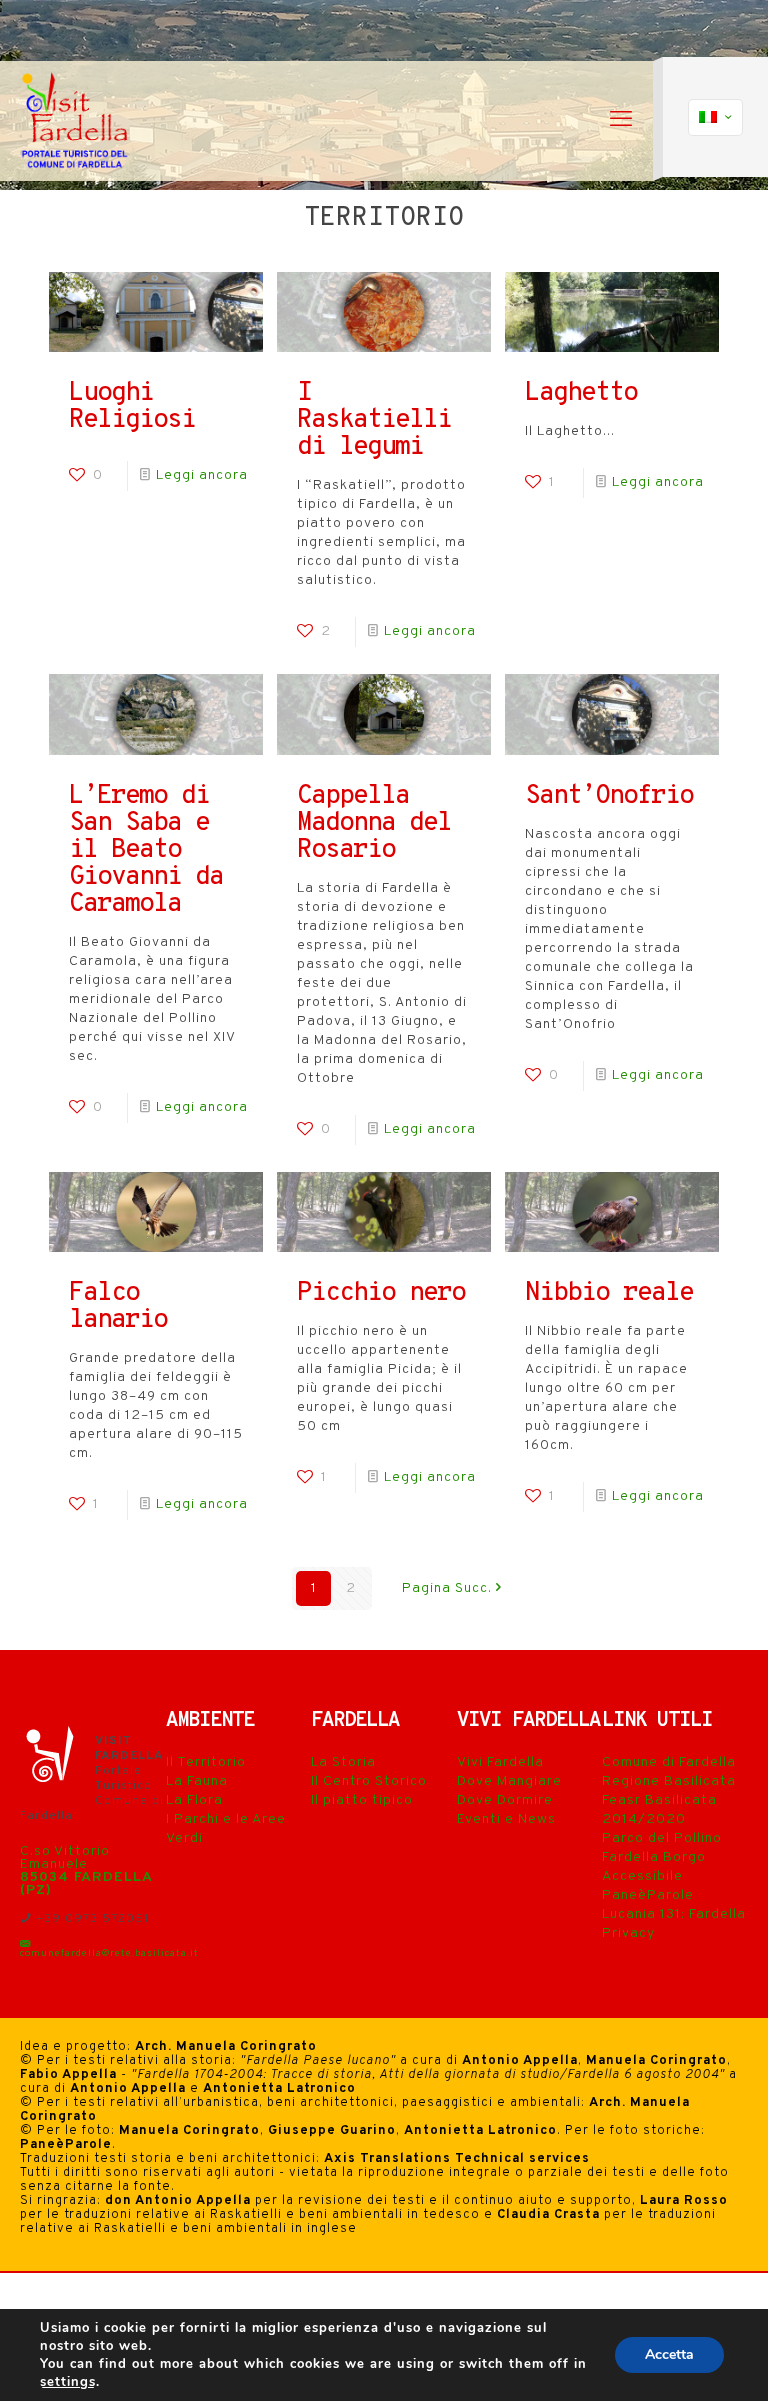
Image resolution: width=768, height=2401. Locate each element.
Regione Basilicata (669, 1781)
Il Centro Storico (369, 1781)
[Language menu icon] (715, 117)
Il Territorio (206, 1762)
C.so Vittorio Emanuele (65, 1858)
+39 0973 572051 (90, 1919)
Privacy (628, 1933)
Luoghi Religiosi (132, 407)
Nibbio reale (609, 1293)
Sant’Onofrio (609, 796)
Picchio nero (381, 1293)
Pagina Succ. (447, 1588)
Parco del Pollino (662, 1838)
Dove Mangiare (509, 1781)
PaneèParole (648, 1895)
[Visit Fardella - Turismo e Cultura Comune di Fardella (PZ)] (75, 121)
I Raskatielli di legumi (374, 420)
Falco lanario (118, 1307)
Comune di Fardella (669, 1762)
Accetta (669, 2354)
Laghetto (581, 393)
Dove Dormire (505, 1800)
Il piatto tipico (362, 1800)
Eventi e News (506, 1819)
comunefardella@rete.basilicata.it (109, 1953)
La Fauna (197, 1781)
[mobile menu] (621, 121)
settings (68, 2382)
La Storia (343, 1762)
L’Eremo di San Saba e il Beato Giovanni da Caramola (146, 850)
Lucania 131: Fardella (674, 1914)
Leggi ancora (202, 475)
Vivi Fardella (500, 1762)
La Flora (194, 1800)
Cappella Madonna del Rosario (374, 823)
